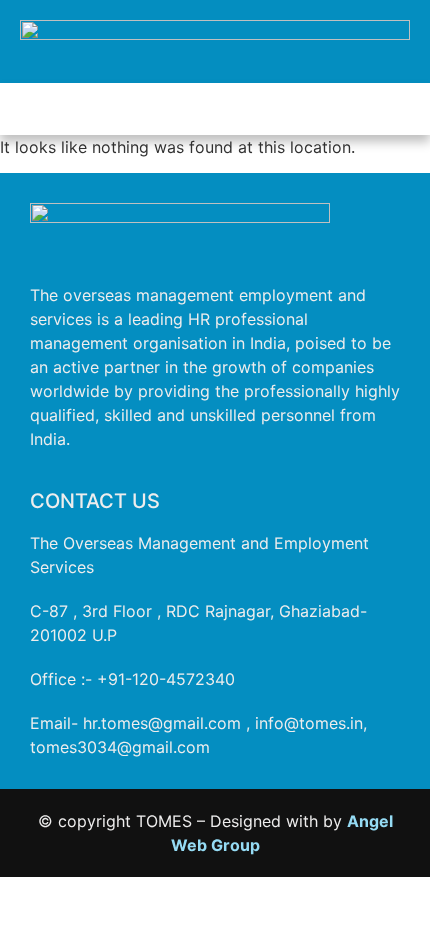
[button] (215, 109)
